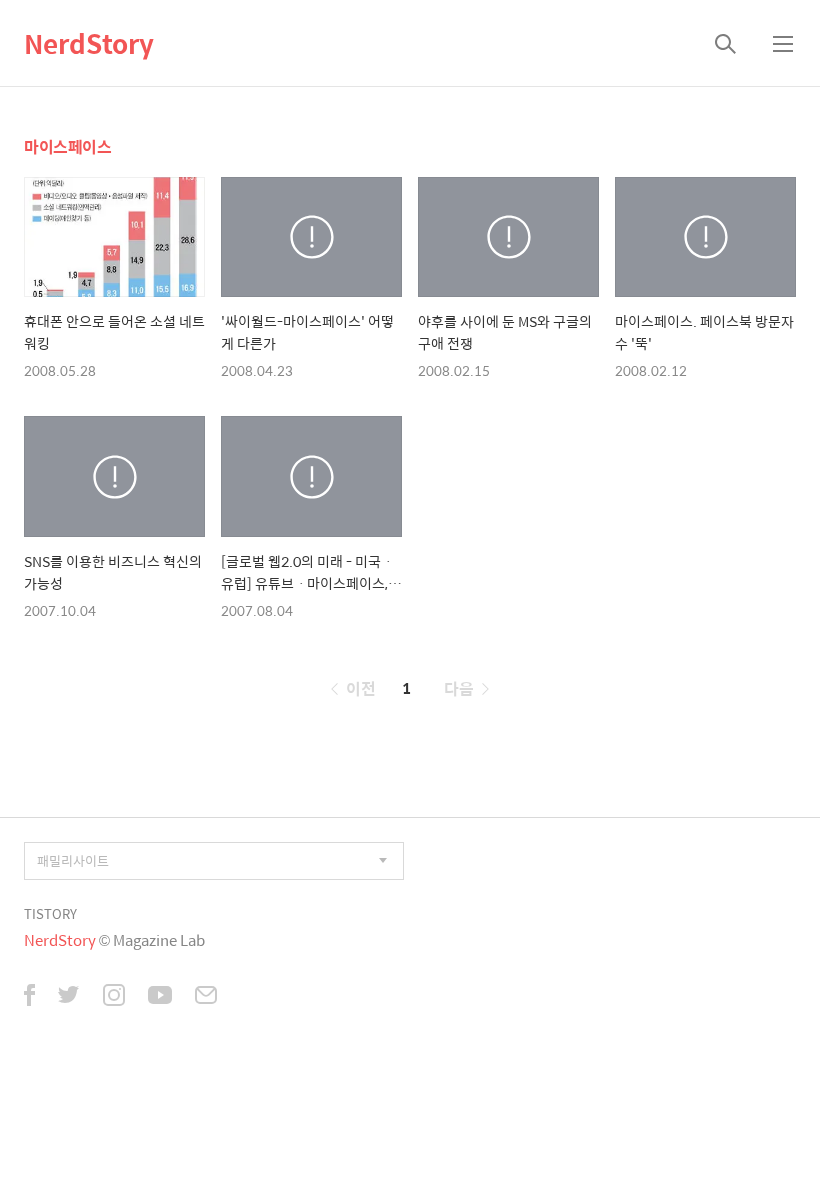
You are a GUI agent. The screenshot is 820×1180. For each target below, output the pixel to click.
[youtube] (160, 997)
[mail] (206, 997)
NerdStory (89, 43)
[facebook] (29, 997)
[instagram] (114, 997)
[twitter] (69, 997)
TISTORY (50, 913)
